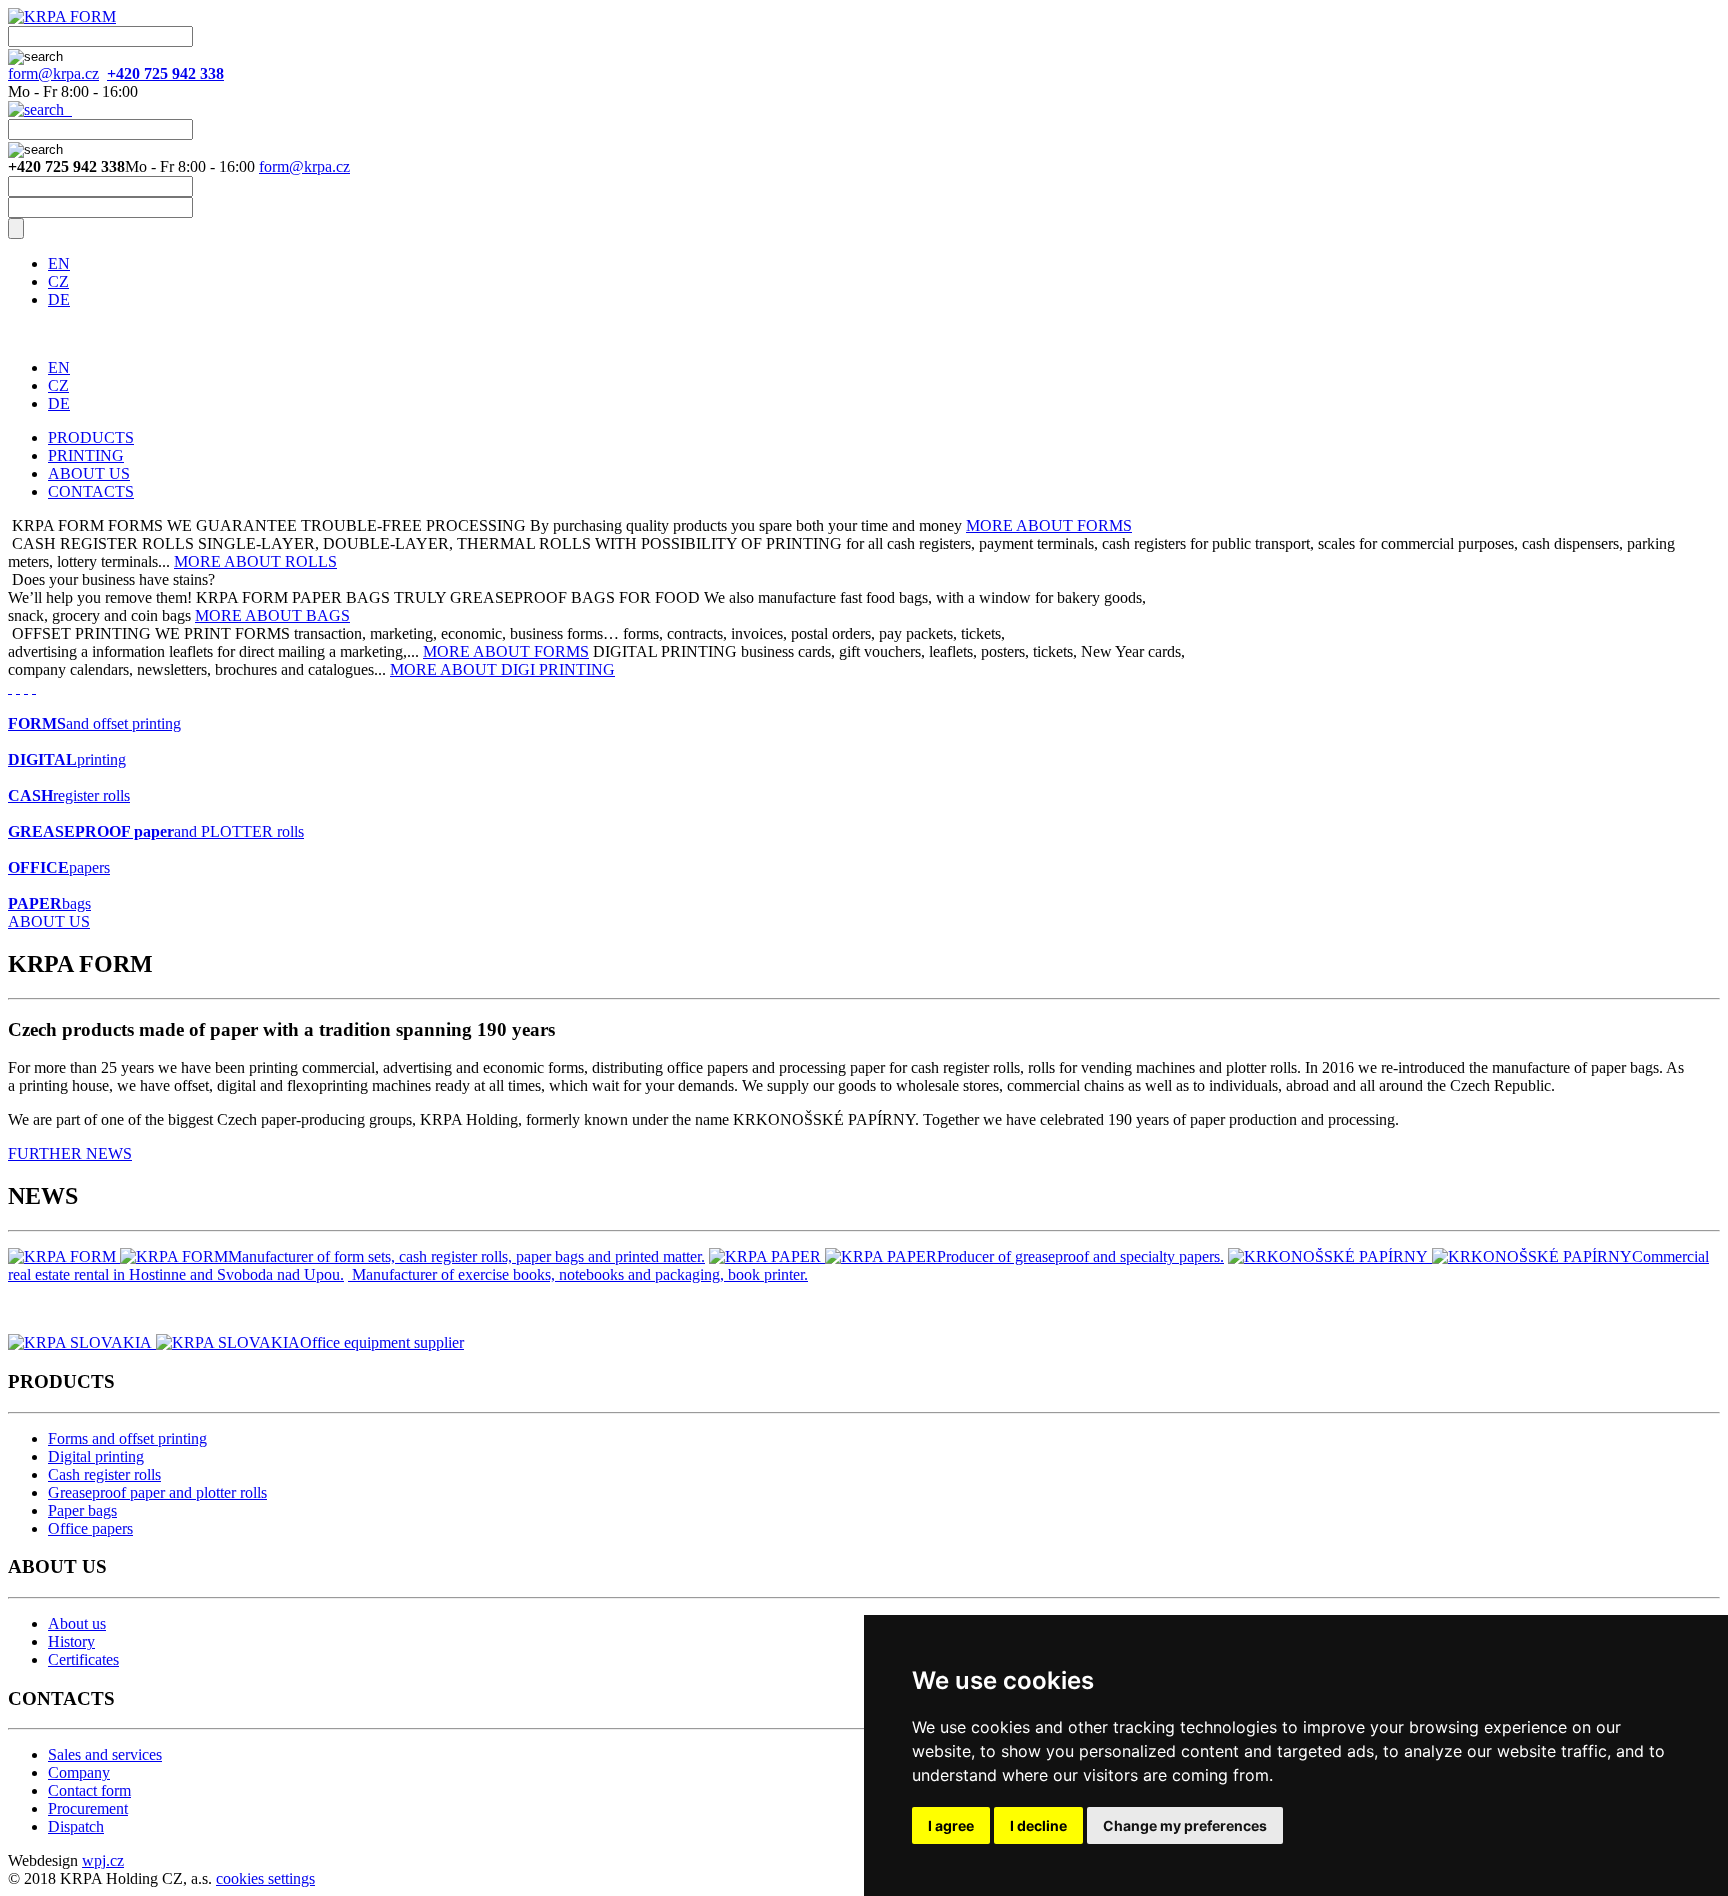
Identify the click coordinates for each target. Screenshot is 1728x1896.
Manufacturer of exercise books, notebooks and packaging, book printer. (580, 1274)
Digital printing (96, 1456)
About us (77, 1623)
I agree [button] (951, 1825)
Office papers (90, 1528)
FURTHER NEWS (70, 1153)
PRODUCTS (91, 437)
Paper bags (82, 1510)
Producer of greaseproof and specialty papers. (1080, 1256)
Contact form (89, 1790)
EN (59, 263)
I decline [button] (1038, 1825)
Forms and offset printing (127, 1438)
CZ (58, 281)
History (71, 1641)
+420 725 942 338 (165, 73)
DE (59, 299)
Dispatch (76, 1826)
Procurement (88, 1808)
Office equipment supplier (382, 1342)
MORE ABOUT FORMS (1049, 525)
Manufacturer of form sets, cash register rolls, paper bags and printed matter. (466, 1256)
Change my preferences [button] (1185, 1825)
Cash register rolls (104, 1474)
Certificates (83, 1659)
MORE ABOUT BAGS (272, 615)
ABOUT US (89, 473)
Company (79, 1772)
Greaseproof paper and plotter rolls (157, 1492)
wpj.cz (103, 1860)
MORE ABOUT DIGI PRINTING (502, 669)
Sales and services (105, 1754)
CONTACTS (91, 491)
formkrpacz (53, 73)
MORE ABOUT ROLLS (255, 561)
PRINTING (86, 455)
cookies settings (265, 1878)
